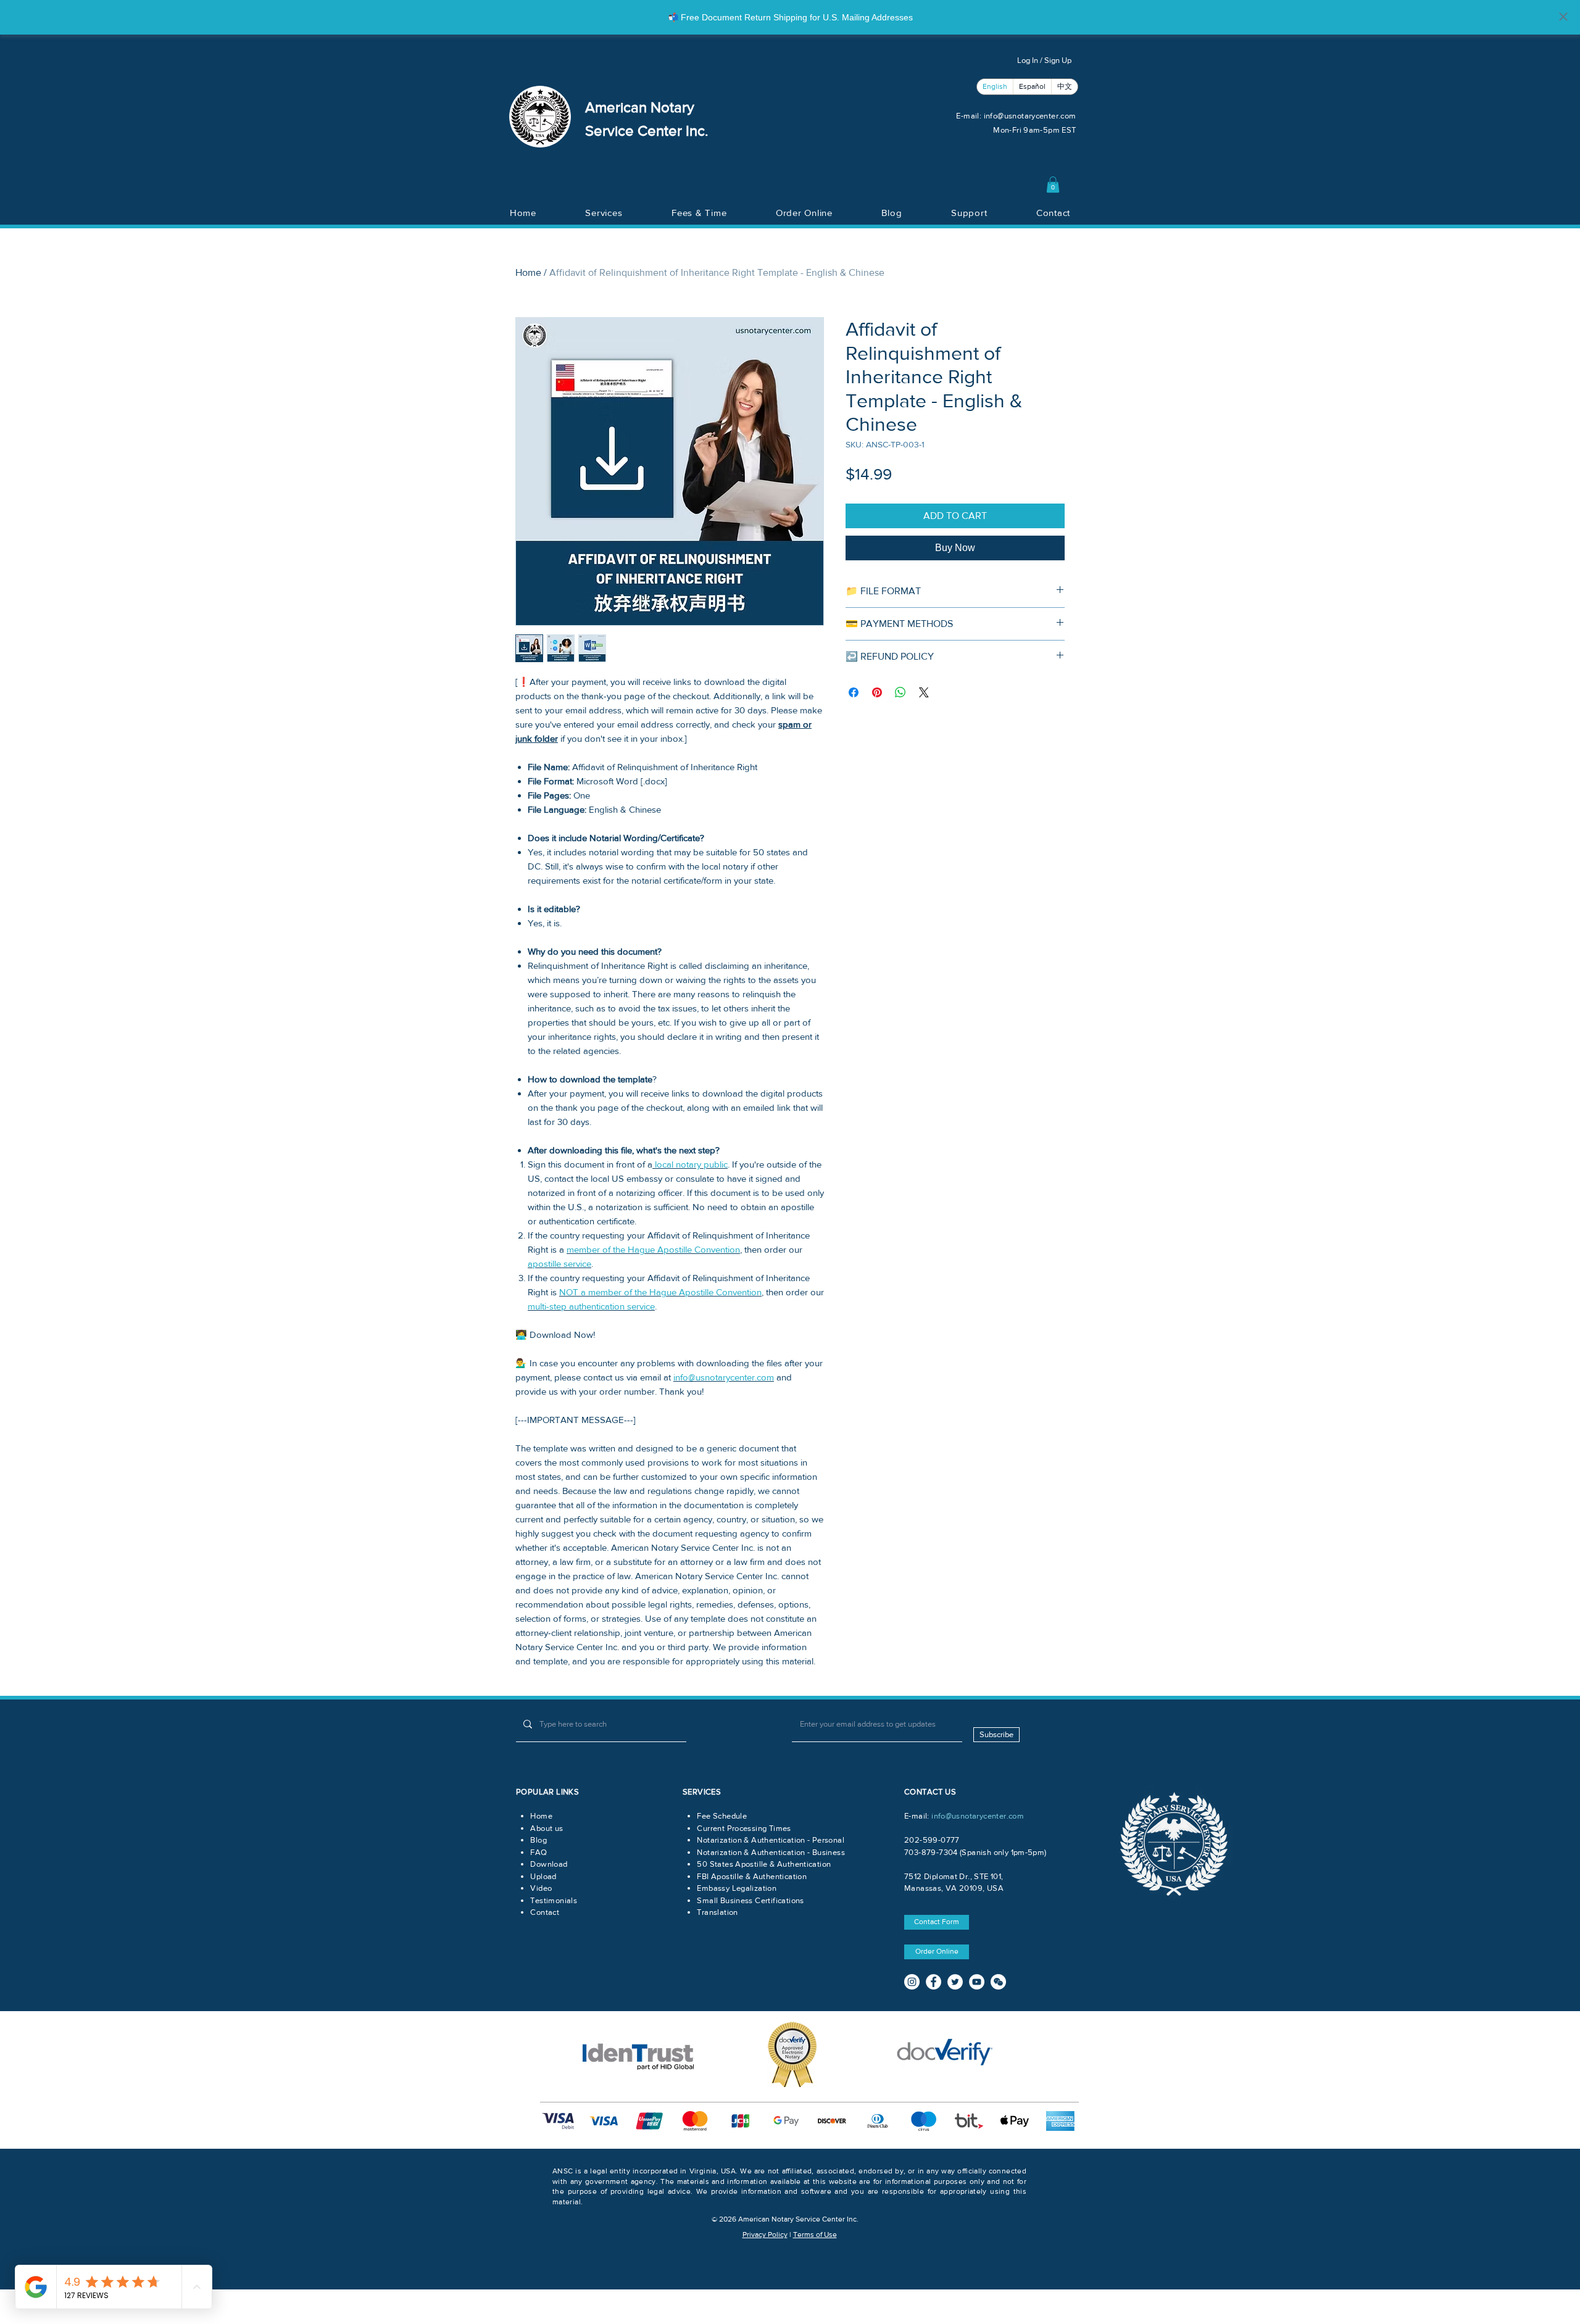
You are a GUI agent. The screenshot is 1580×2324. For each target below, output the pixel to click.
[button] (1053, 185)
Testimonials (554, 1900)
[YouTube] (977, 1982)
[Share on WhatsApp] (900, 692)
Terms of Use (815, 2235)
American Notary (640, 107)
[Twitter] (955, 1982)
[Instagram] (912, 1982)
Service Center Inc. (647, 131)
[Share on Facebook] (854, 692)
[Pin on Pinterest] (877, 692)
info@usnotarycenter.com (1030, 116)
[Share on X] (924, 692)
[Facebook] (933, 1982)
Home (528, 272)
